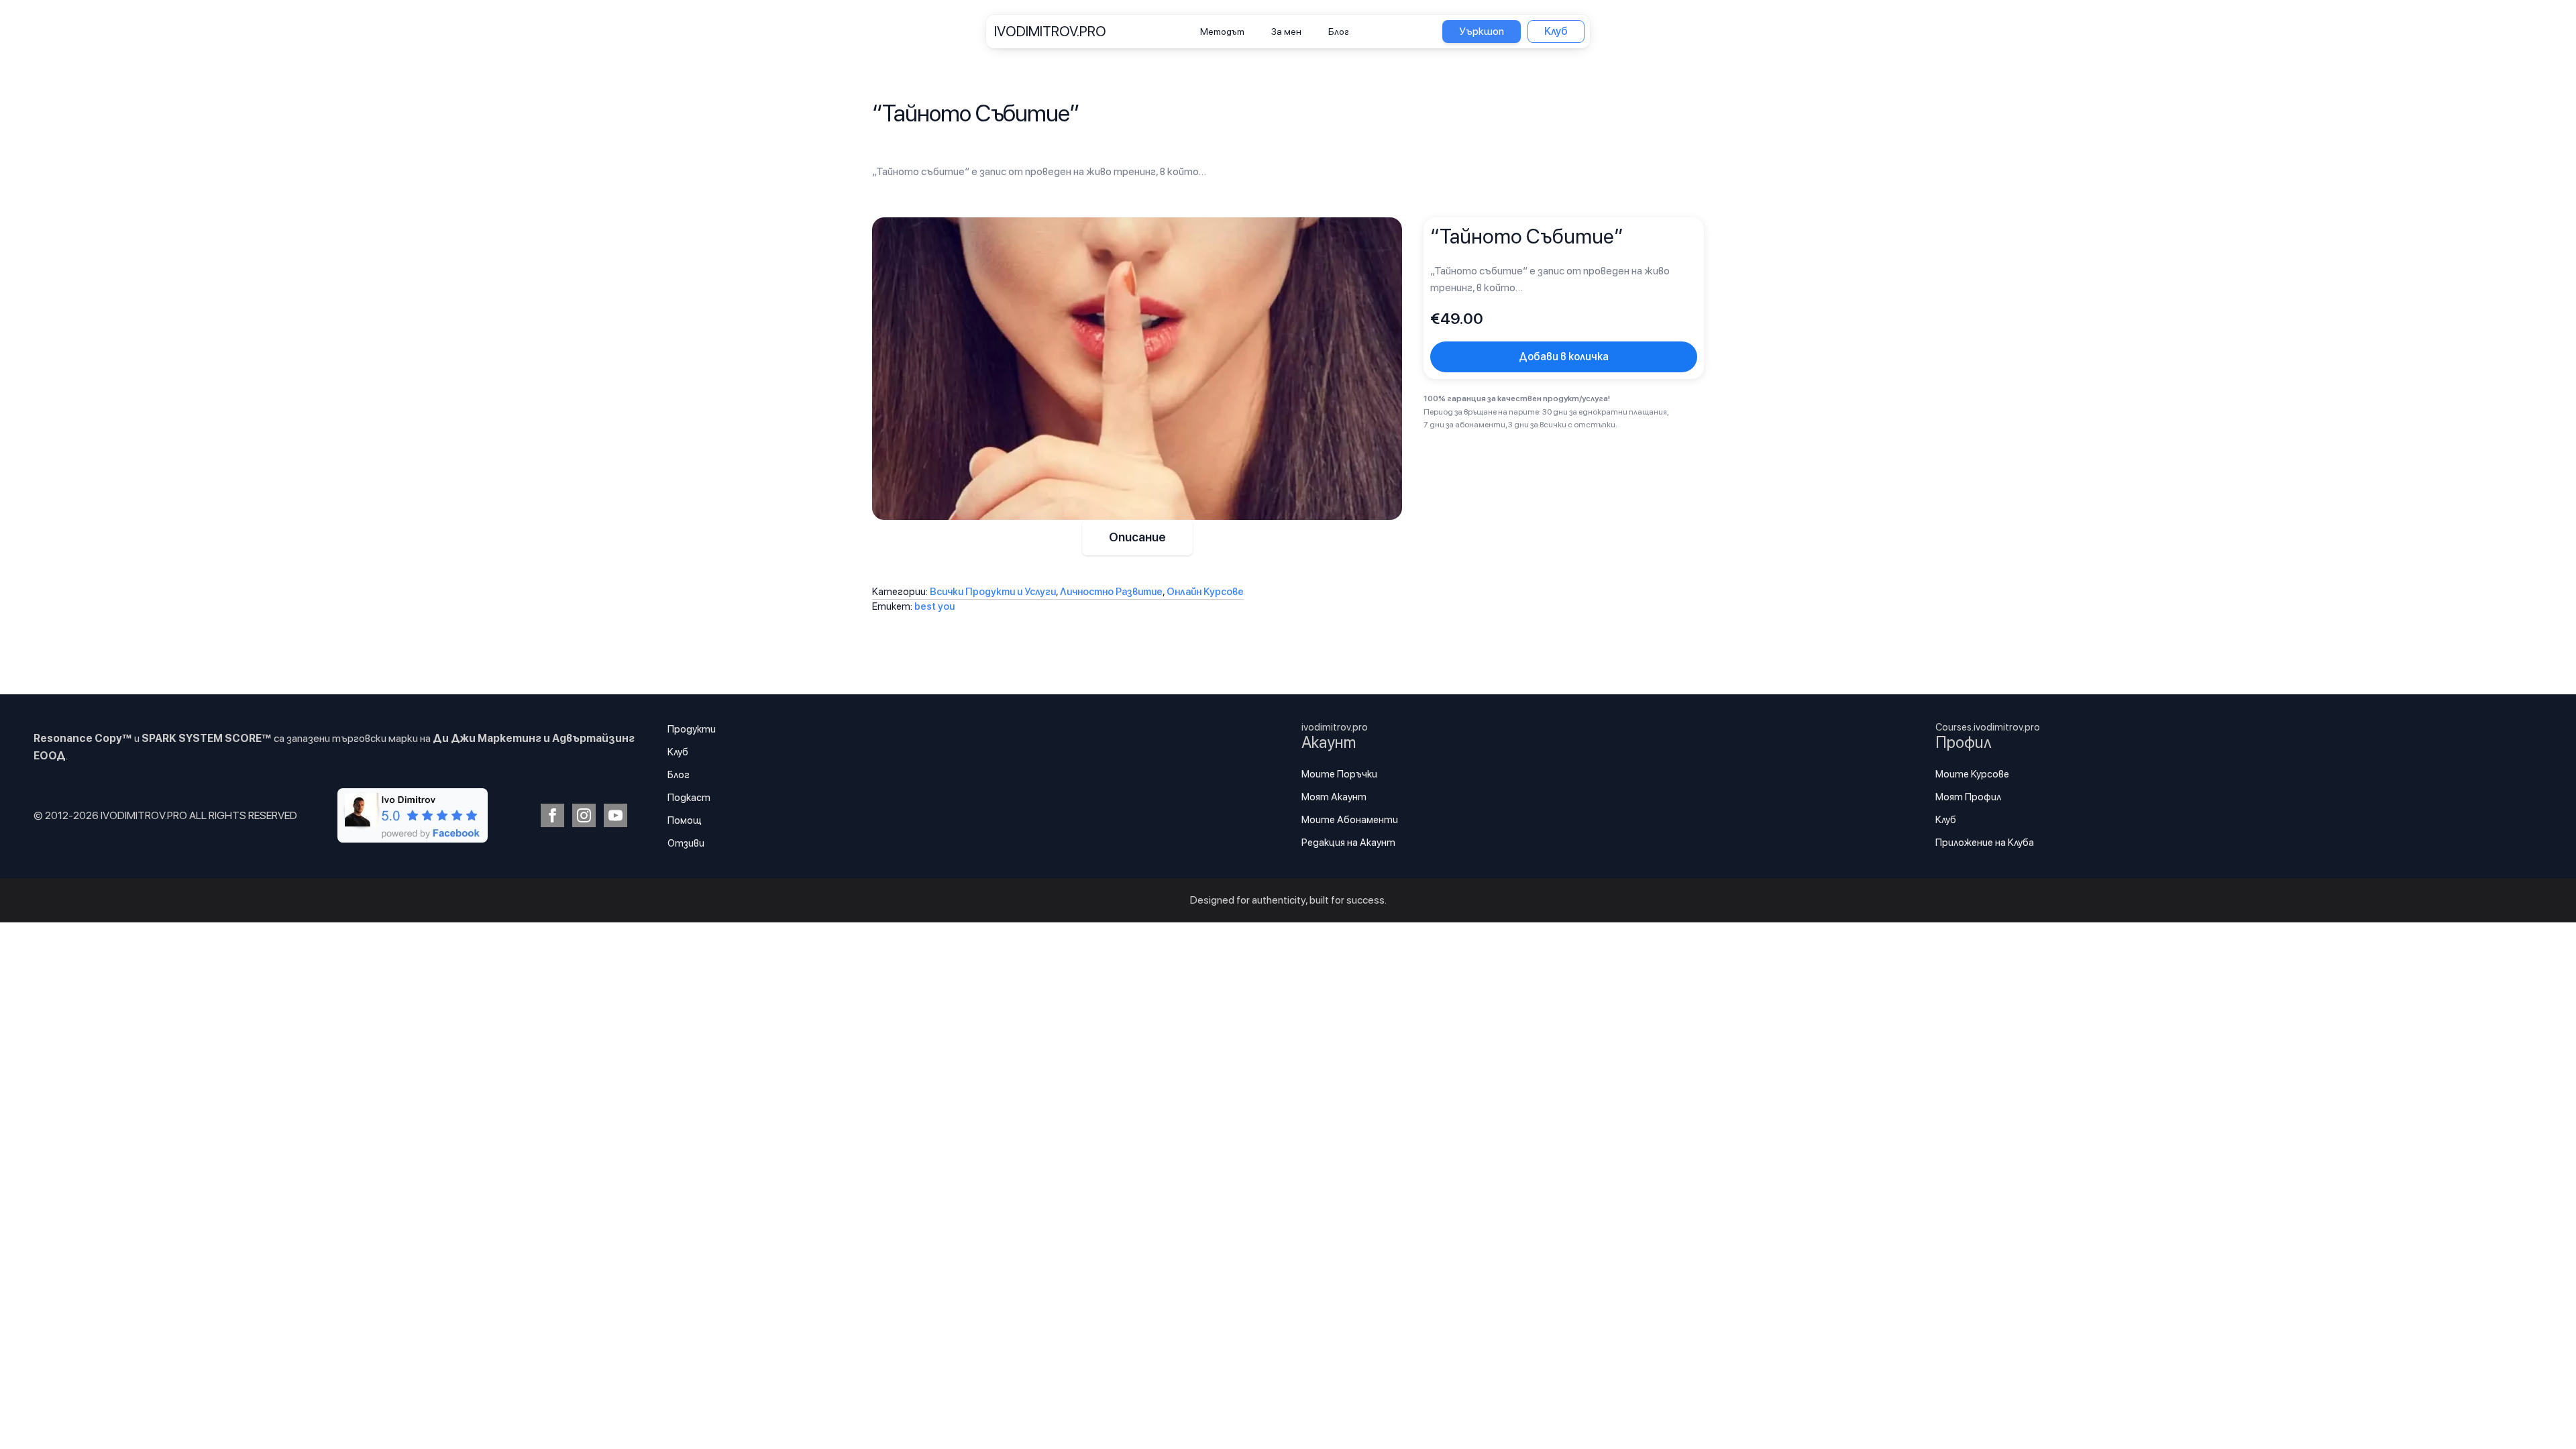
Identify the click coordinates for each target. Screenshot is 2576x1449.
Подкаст (689, 798)
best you (934, 606)
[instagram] (584, 815)
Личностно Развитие (1111, 592)
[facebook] (552, 815)
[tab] (1137, 538)
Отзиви (686, 843)
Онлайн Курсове (1205, 592)
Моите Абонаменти (1350, 820)
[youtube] (615, 815)
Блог (1339, 32)
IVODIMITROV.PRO (1050, 31)
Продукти (692, 729)
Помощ (685, 820)
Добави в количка (1564, 357)
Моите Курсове (1972, 774)
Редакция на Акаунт (1348, 843)
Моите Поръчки (1339, 774)
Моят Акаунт (1334, 797)
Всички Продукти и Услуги (993, 592)
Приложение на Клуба (1985, 843)
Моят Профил (1968, 797)
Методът (1222, 32)
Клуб (678, 752)
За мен (1286, 32)
